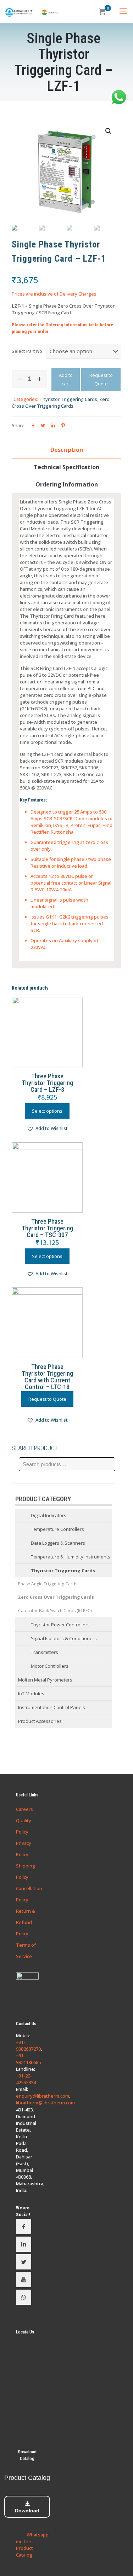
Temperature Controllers (57, 1529)
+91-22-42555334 (26, 2079)
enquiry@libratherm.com (43, 2096)
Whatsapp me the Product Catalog (32, 2545)
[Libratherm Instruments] (32, 12)
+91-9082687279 (28, 2045)
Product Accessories (40, 1721)
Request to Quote (101, 379)
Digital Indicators (49, 1515)
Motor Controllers (50, 1666)
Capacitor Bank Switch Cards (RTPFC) (55, 1611)
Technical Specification (66, 467)
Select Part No (27, 351)
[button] (47, 1129)
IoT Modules (31, 1694)
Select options (47, 1111)
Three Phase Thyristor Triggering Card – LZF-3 (47, 1083)
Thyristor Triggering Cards (68, 399)
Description (67, 450)
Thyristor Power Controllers (60, 1625)
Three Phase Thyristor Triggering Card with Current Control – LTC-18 (47, 1377)
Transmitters (45, 1652)
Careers (24, 1809)
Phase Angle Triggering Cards (48, 1584)
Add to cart (66, 379)
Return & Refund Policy (26, 1922)
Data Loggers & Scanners (58, 1543)
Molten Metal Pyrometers (45, 1680)
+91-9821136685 (28, 2059)
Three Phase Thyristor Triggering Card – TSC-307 (47, 1228)
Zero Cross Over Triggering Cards (61, 403)
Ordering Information (67, 484)
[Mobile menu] (123, 11)
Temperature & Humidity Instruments (71, 1557)
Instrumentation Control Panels (52, 1707)
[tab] (66, 450)
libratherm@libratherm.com (45, 2103)
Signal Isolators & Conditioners (64, 1638)
